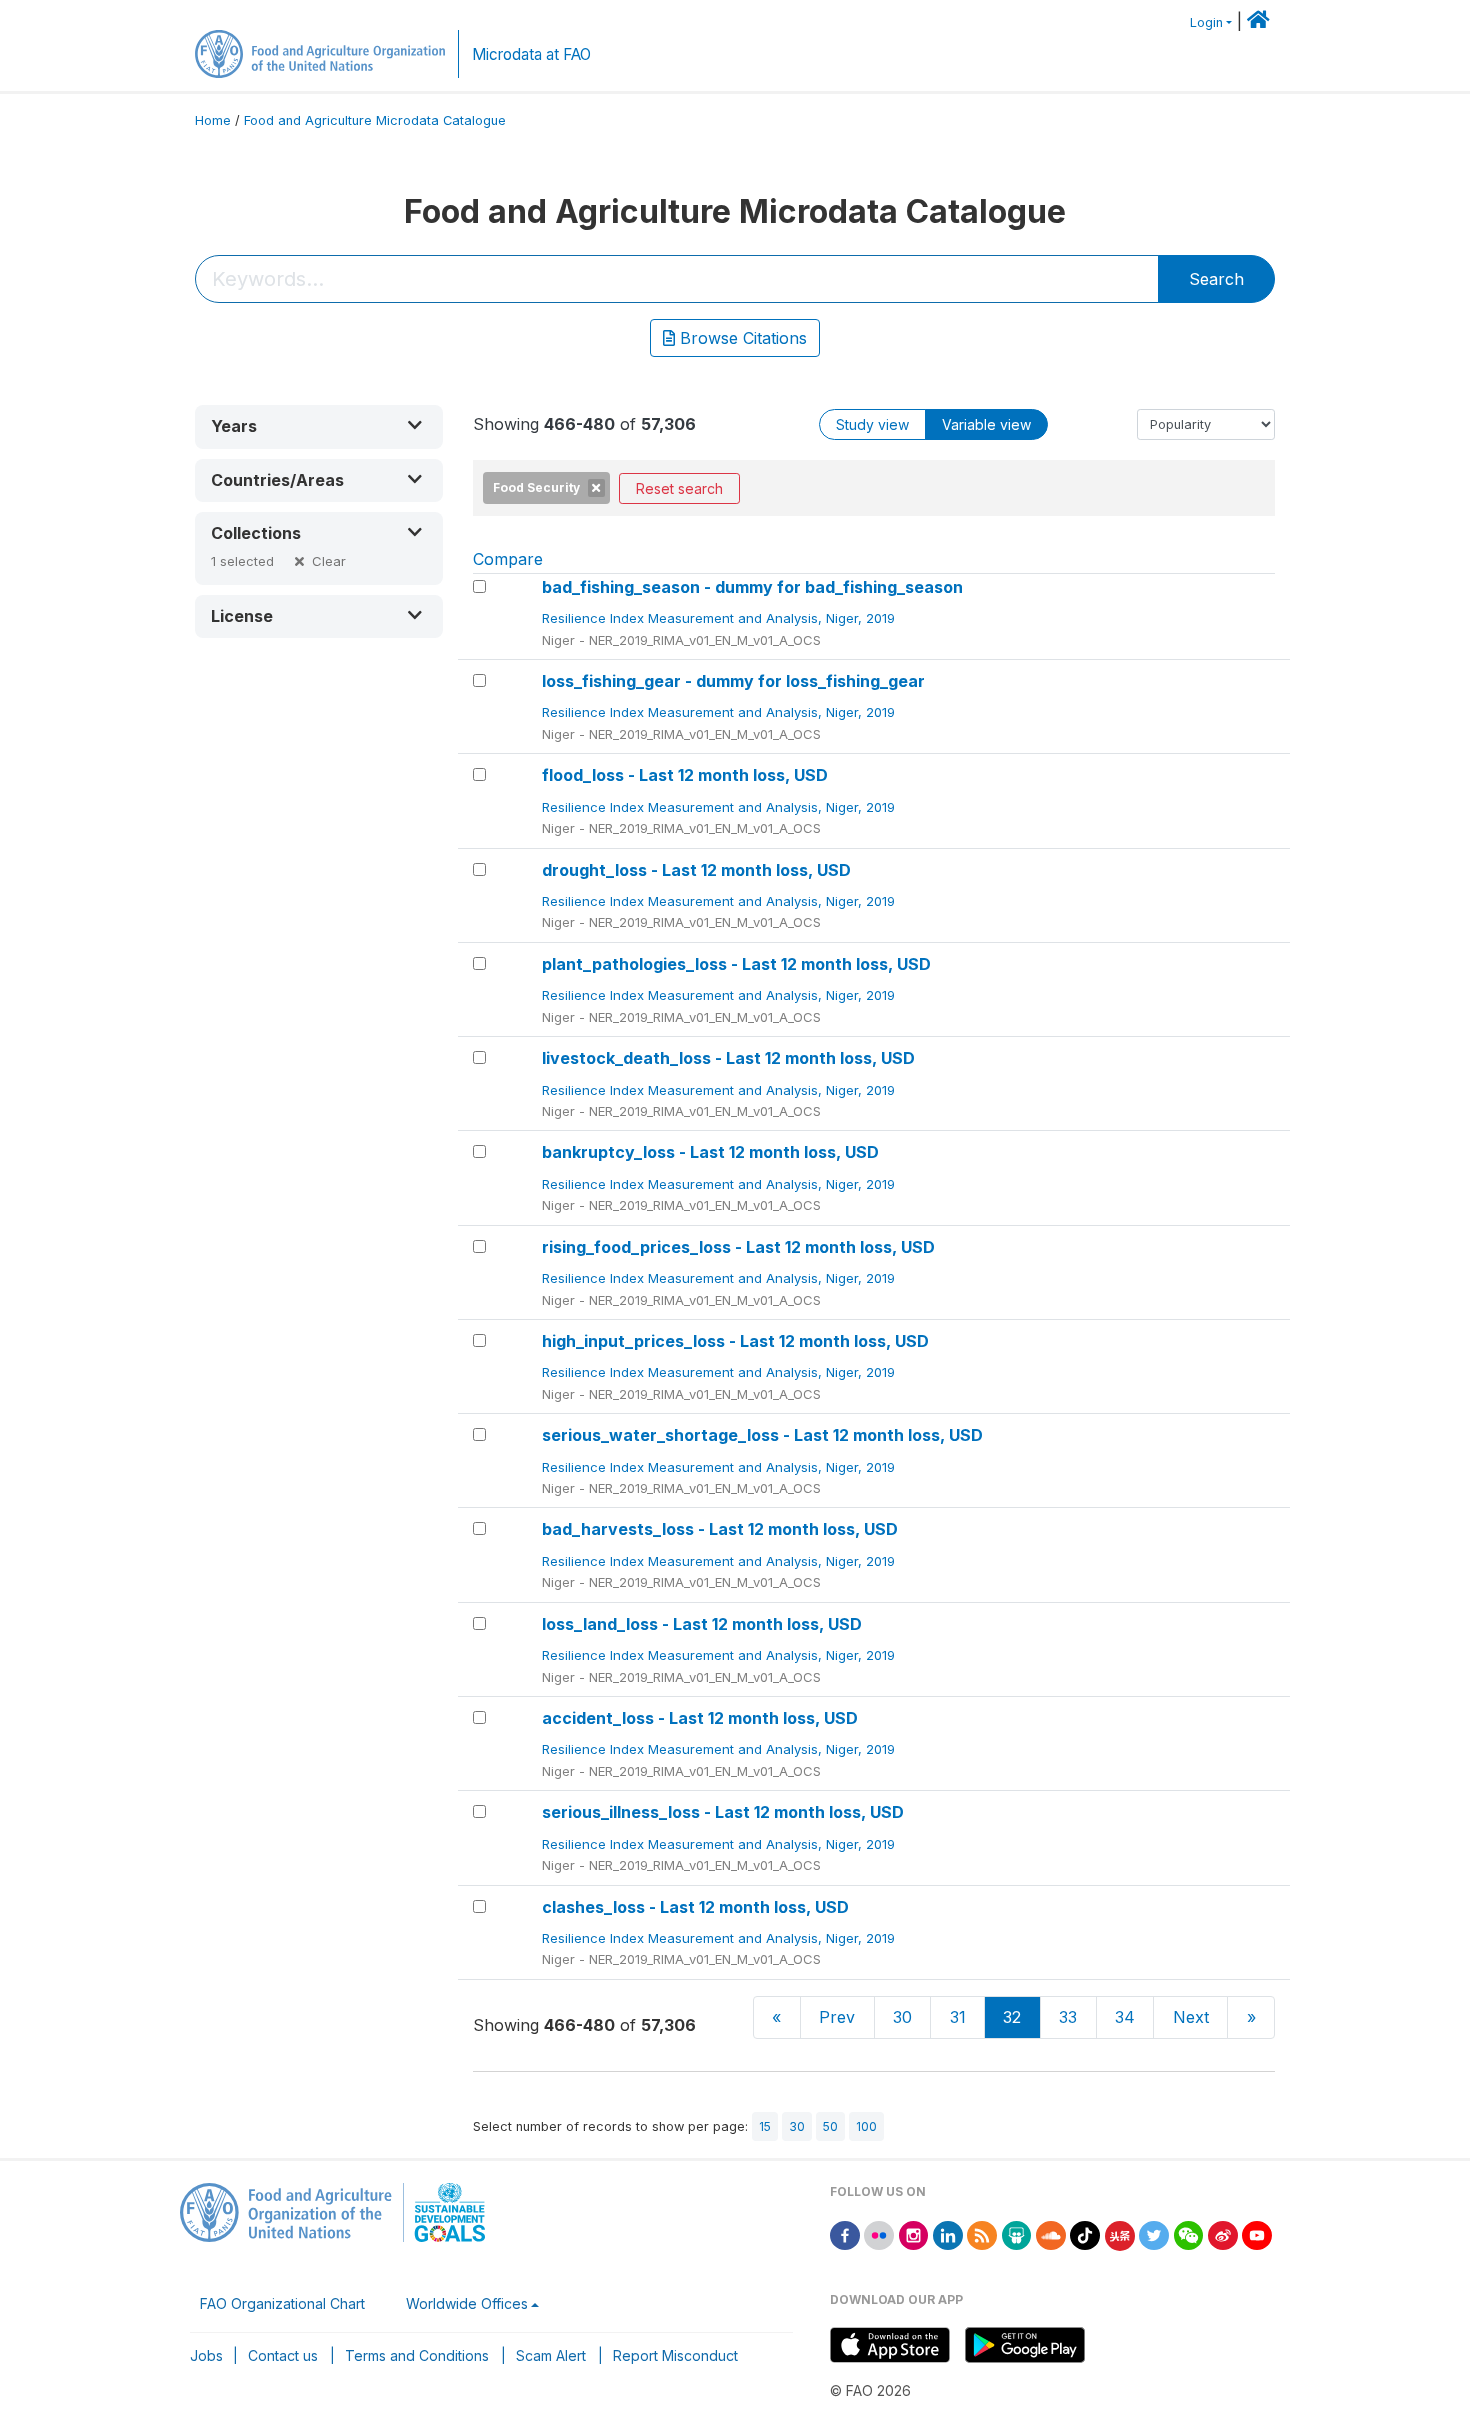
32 (1012, 2017)
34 (1125, 2017)
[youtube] (1257, 2233)
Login (1206, 22)
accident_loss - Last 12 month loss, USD (700, 1718)
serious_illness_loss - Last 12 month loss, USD (723, 1812)
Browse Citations (741, 338)
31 (958, 2017)
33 (1068, 2017)
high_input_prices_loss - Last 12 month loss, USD (735, 1341)
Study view (872, 424)
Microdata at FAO (531, 54)
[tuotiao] (1120, 2233)
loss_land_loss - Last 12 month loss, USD (702, 1624)
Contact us (283, 2355)
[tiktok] (1085, 2233)
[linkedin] (948, 2233)
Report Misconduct (675, 2355)
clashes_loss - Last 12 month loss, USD (695, 1907)
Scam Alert (551, 2355)
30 (902, 2017)
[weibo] (1223, 2233)
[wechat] (1189, 2233)
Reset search (679, 488)
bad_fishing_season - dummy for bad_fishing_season (752, 587)
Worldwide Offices (467, 2303)
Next (1191, 2017)
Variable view (986, 424)
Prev (837, 2017)
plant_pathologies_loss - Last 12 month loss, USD (736, 964)
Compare (508, 559)
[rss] (982, 2233)
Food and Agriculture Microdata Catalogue (375, 120)
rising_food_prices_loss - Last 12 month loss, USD (738, 1247)
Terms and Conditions (417, 2355)
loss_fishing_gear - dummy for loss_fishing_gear (733, 681)
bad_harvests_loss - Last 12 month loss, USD (720, 1529)
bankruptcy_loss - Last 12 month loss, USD (710, 1152)
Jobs (206, 2355)
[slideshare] (1017, 2233)
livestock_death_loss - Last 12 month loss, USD (728, 1058)
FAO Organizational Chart (282, 2303)
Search (1216, 279)
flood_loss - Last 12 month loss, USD (685, 775)
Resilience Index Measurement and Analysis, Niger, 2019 (720, 618)
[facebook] (845, 2233)
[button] (319, 426)
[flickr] (879, 2233)
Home (213, 120)
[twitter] (1154, 2233)
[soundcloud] (1051, 2233)
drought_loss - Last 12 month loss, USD (696, 870)
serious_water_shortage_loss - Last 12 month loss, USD (762, 1435)
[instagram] (914, 2233)
